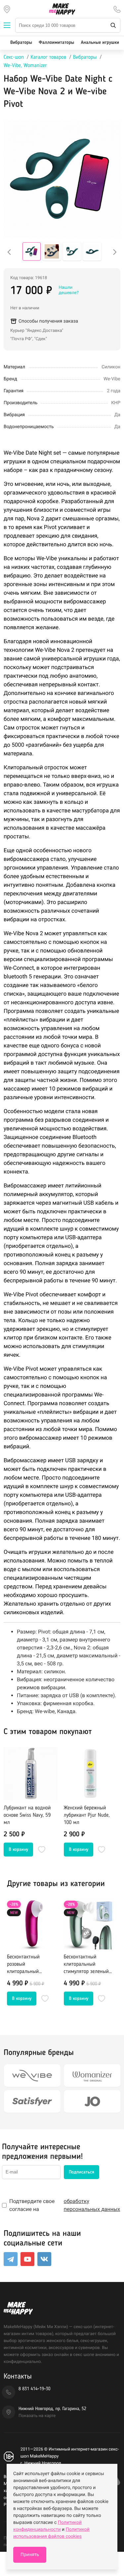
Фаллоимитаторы (56, 43)
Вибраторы (21, 43)
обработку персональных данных (92, 2205)
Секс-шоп (14, 57)
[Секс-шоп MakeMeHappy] (62, 9)
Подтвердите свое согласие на (65, 2205)
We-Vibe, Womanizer (25, 66)
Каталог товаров (48, 57)
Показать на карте (37, 2416)
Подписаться (82, 2172)
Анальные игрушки (100, 43)
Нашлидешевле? (68, 290)
